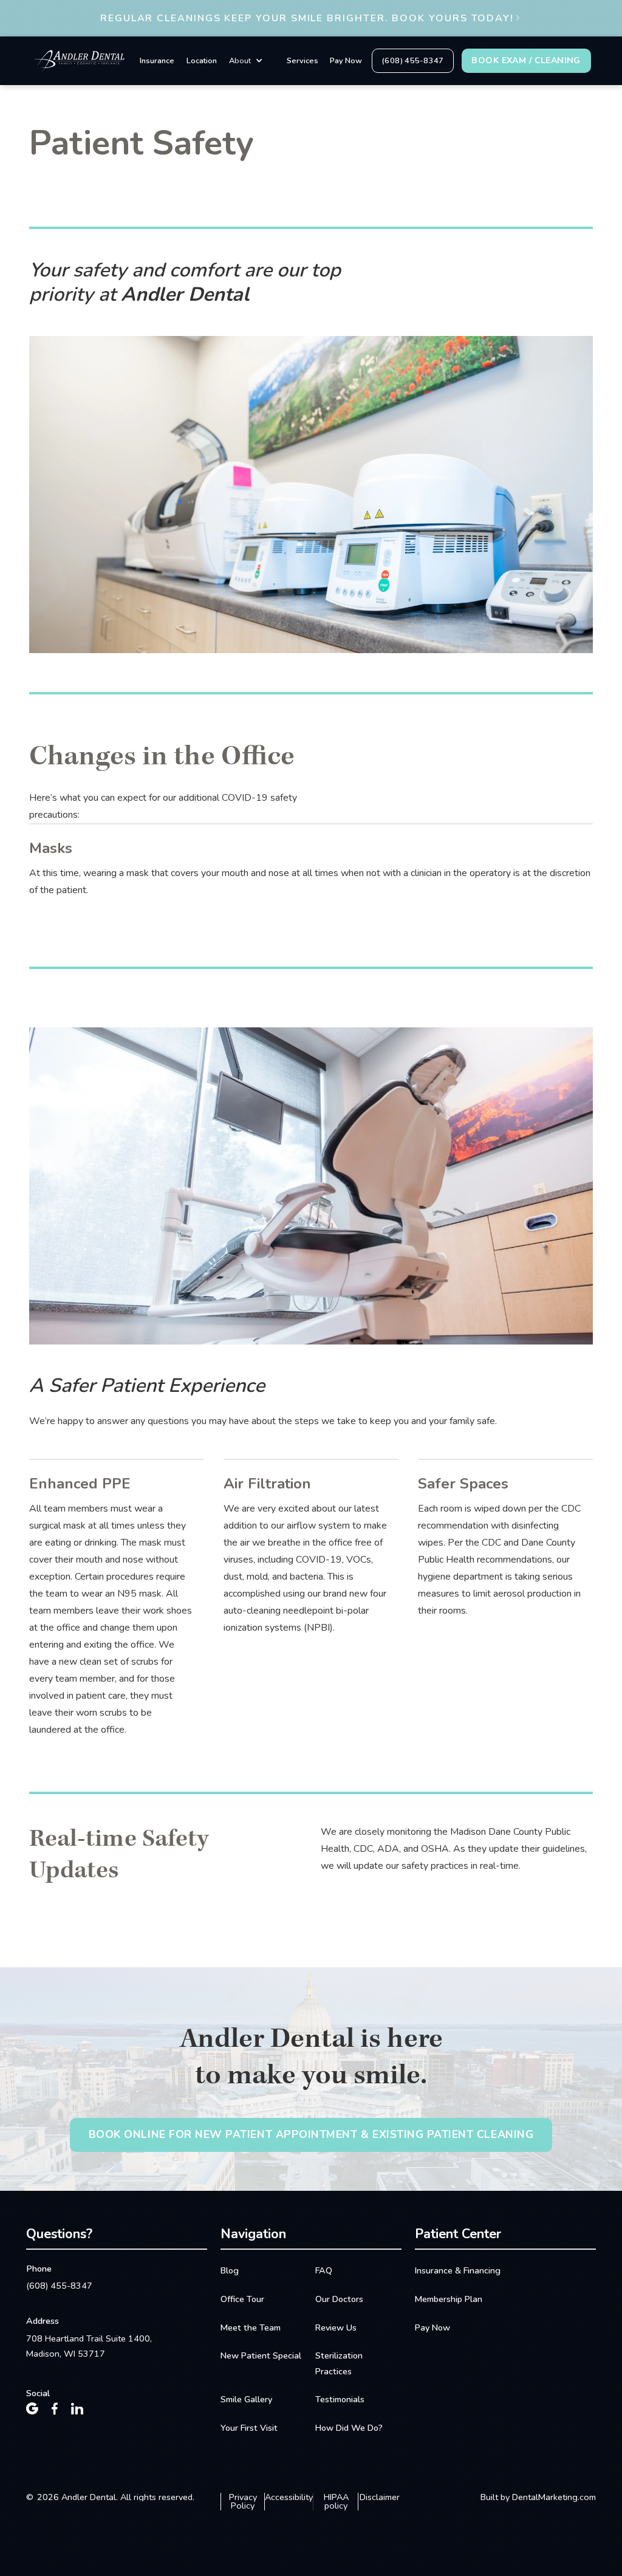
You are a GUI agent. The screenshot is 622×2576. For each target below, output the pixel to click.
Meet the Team (251, 2328)
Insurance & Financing (458, 2270)
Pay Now (346, 61)
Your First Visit (249, 2428)
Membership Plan (449, 2299)
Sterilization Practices (339, 2363)
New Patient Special (261, 2355)
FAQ (324, 2270)
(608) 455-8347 (59, 2286)
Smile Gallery (246, 2399)
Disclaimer (380, 2498)
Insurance (157, 61)
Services (302, 61)
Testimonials (340, 2399)
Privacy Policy (243, 2502)
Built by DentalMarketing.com (538, 2497)
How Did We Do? (349, 2428)
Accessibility (289, 2498)
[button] (246, 61)
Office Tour (242, 2299)
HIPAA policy (336, 2502)
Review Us (336, 2328)
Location (202, 61)
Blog (230, 2270)
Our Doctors (339, 2299)
